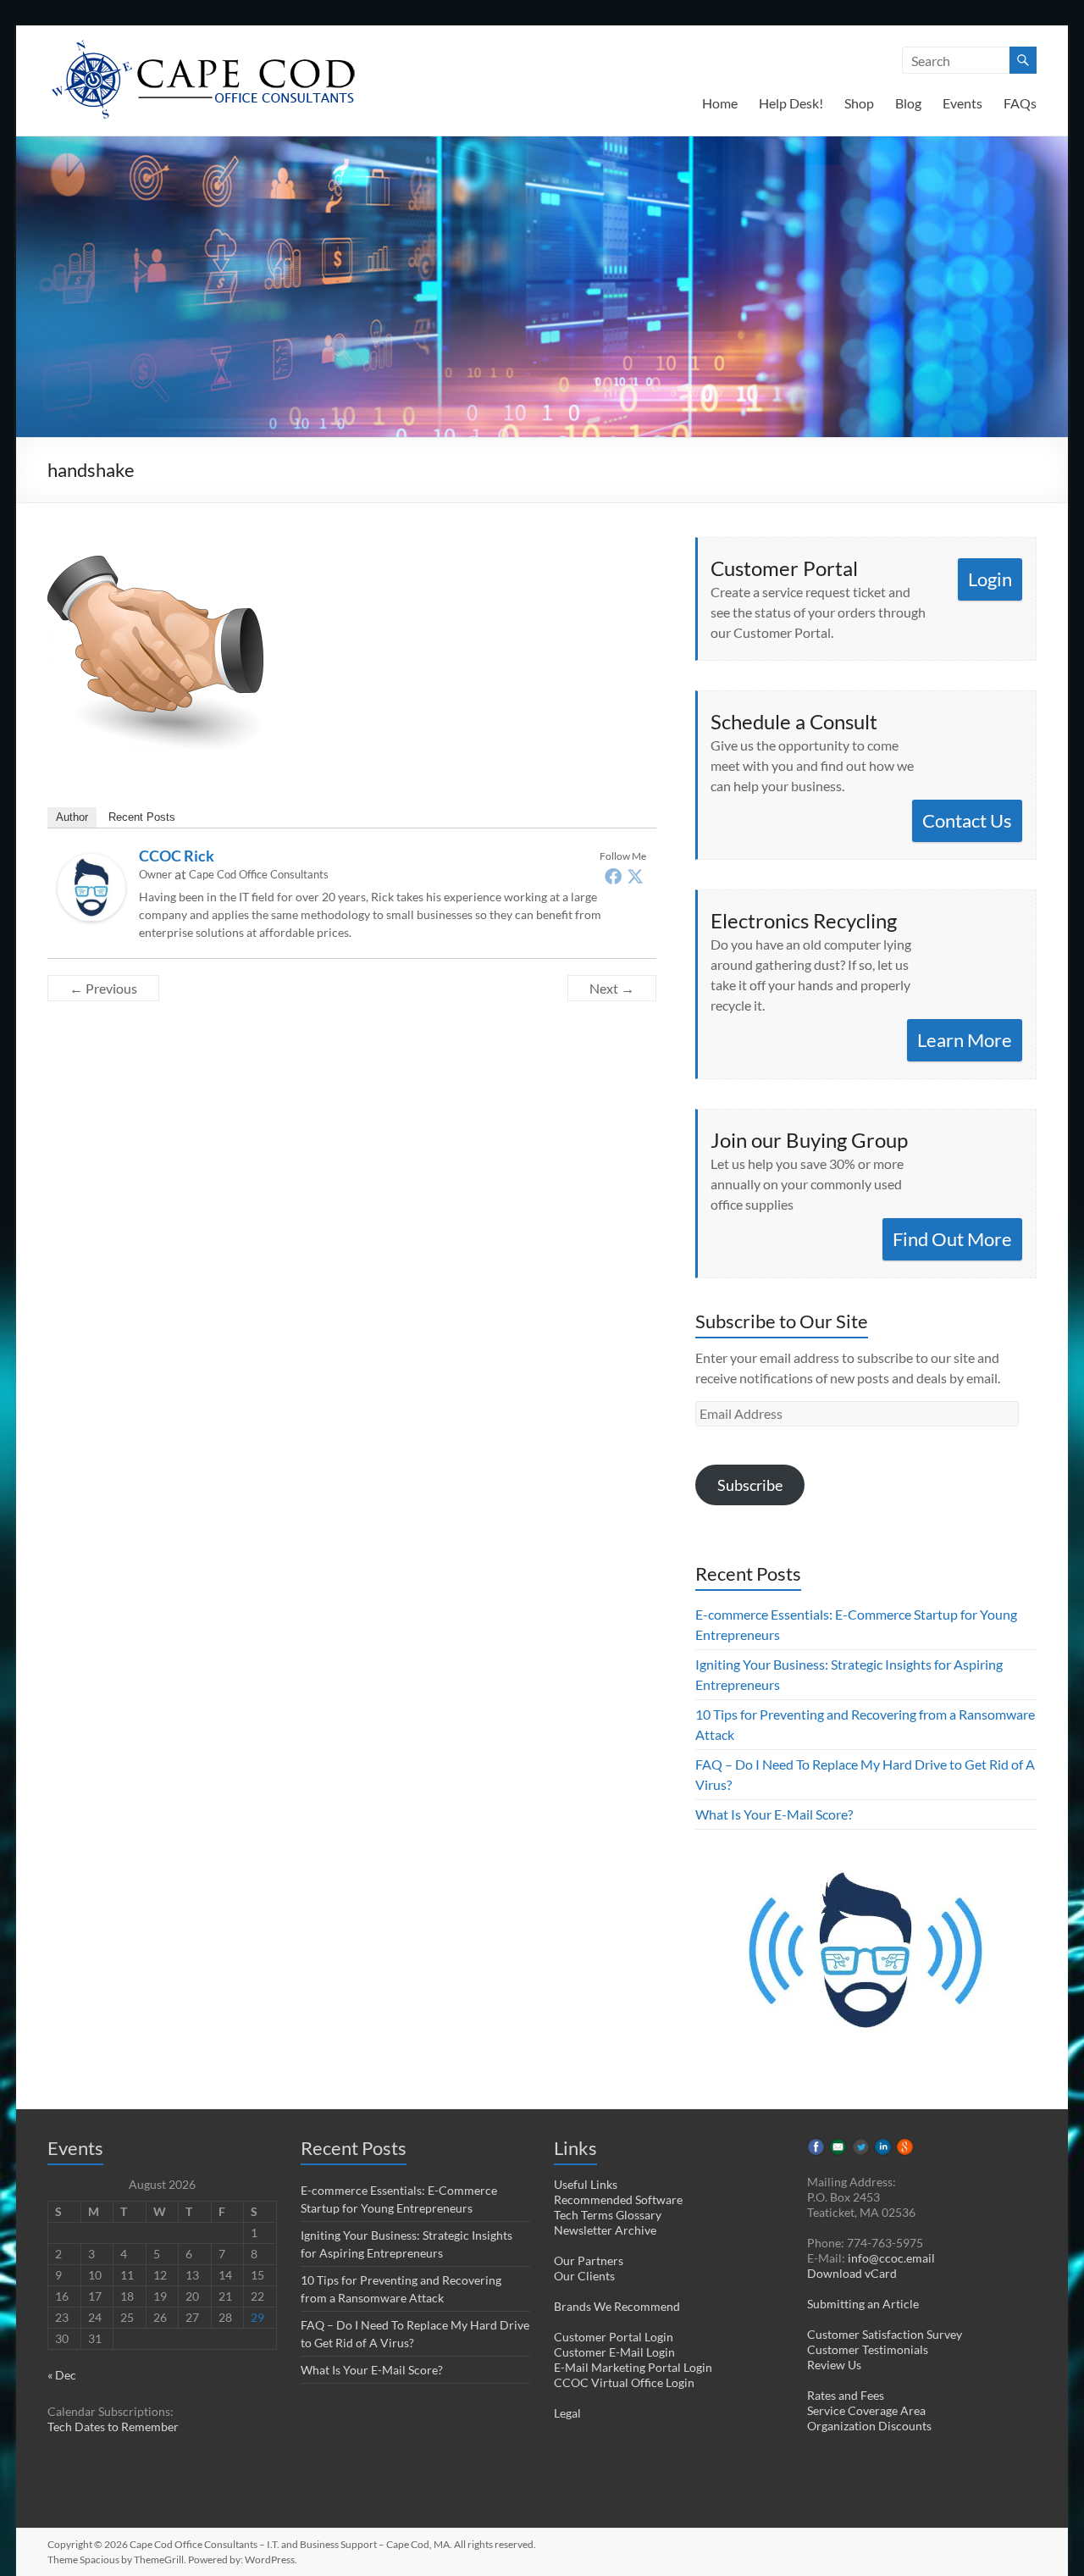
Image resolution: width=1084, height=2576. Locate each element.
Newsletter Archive (605, 2230)
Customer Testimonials (868, 2349)
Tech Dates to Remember (113, 2426)
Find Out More (952, 1239)
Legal (567, 2413)
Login (990, 579)
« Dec (62, 2375)
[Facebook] (613, 876)
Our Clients (584, 2276)
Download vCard (852, 2273)
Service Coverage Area (866, 2410)
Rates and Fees (846, 2395)
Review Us (834, 2365)
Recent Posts (142, 817)
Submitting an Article (863, 2304)
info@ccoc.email (891, 2258)
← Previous (103, 988)
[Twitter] (635, 876)
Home (720, 103)
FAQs (1020, 103)
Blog (908, 103)
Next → (612, 988)
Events (962, 103)
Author (72, 817)
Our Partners (589, 2260)
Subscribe (750, 1485)
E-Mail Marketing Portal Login (633, 2367)
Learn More (965, 1040)
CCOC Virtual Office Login (624, 2382)
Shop (859, 103)
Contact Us (967, 820)
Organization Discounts (869, 2426)
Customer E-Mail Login (614, 2352)
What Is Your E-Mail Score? (774, 1814)
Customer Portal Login (614, 2337)
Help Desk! (791, 103)
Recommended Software (618, 2199)
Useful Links (586, 2184)
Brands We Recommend (617, 2306)
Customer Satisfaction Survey (885, 2334)
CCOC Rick (177, 856)
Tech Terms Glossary (608, 2215)
